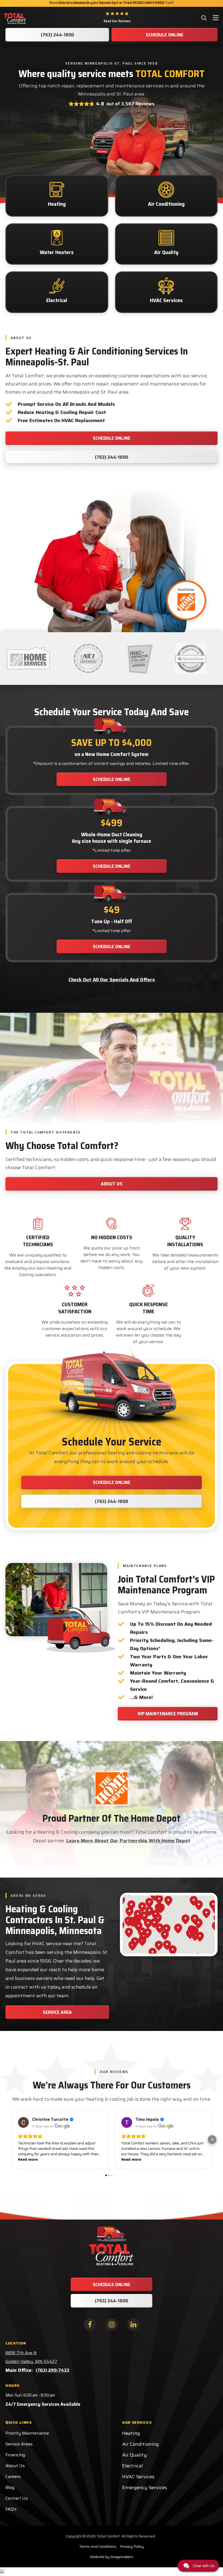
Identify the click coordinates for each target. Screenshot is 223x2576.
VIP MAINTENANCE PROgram (168, 1714)
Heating (131, 2433)
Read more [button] (28, 2159)
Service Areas (19, 2444)
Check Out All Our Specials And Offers (112, 980)
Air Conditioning (140, 2444)
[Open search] (204, 18)
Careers (13, 2477)
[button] (11, 2140)
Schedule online (112, 779)
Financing (15, 2455)
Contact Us (17, 2498)
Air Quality (134, 2455)
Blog (10, 2487)
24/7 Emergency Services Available (43, 2404)
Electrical (132, 2466)
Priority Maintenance (27, 2433)
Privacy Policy (132, 2546)
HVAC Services (138, 2477)
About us (112, 1184)
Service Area (57, 2012)
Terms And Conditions (98, 2546)
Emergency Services (145, 2488)
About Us (15, 2466)
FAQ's (11, 2509)
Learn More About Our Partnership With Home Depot (128, 1841)
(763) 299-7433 (52, 2370)
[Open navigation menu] (216, 18)
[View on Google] (23, 2122)
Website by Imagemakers (112, 2557)
